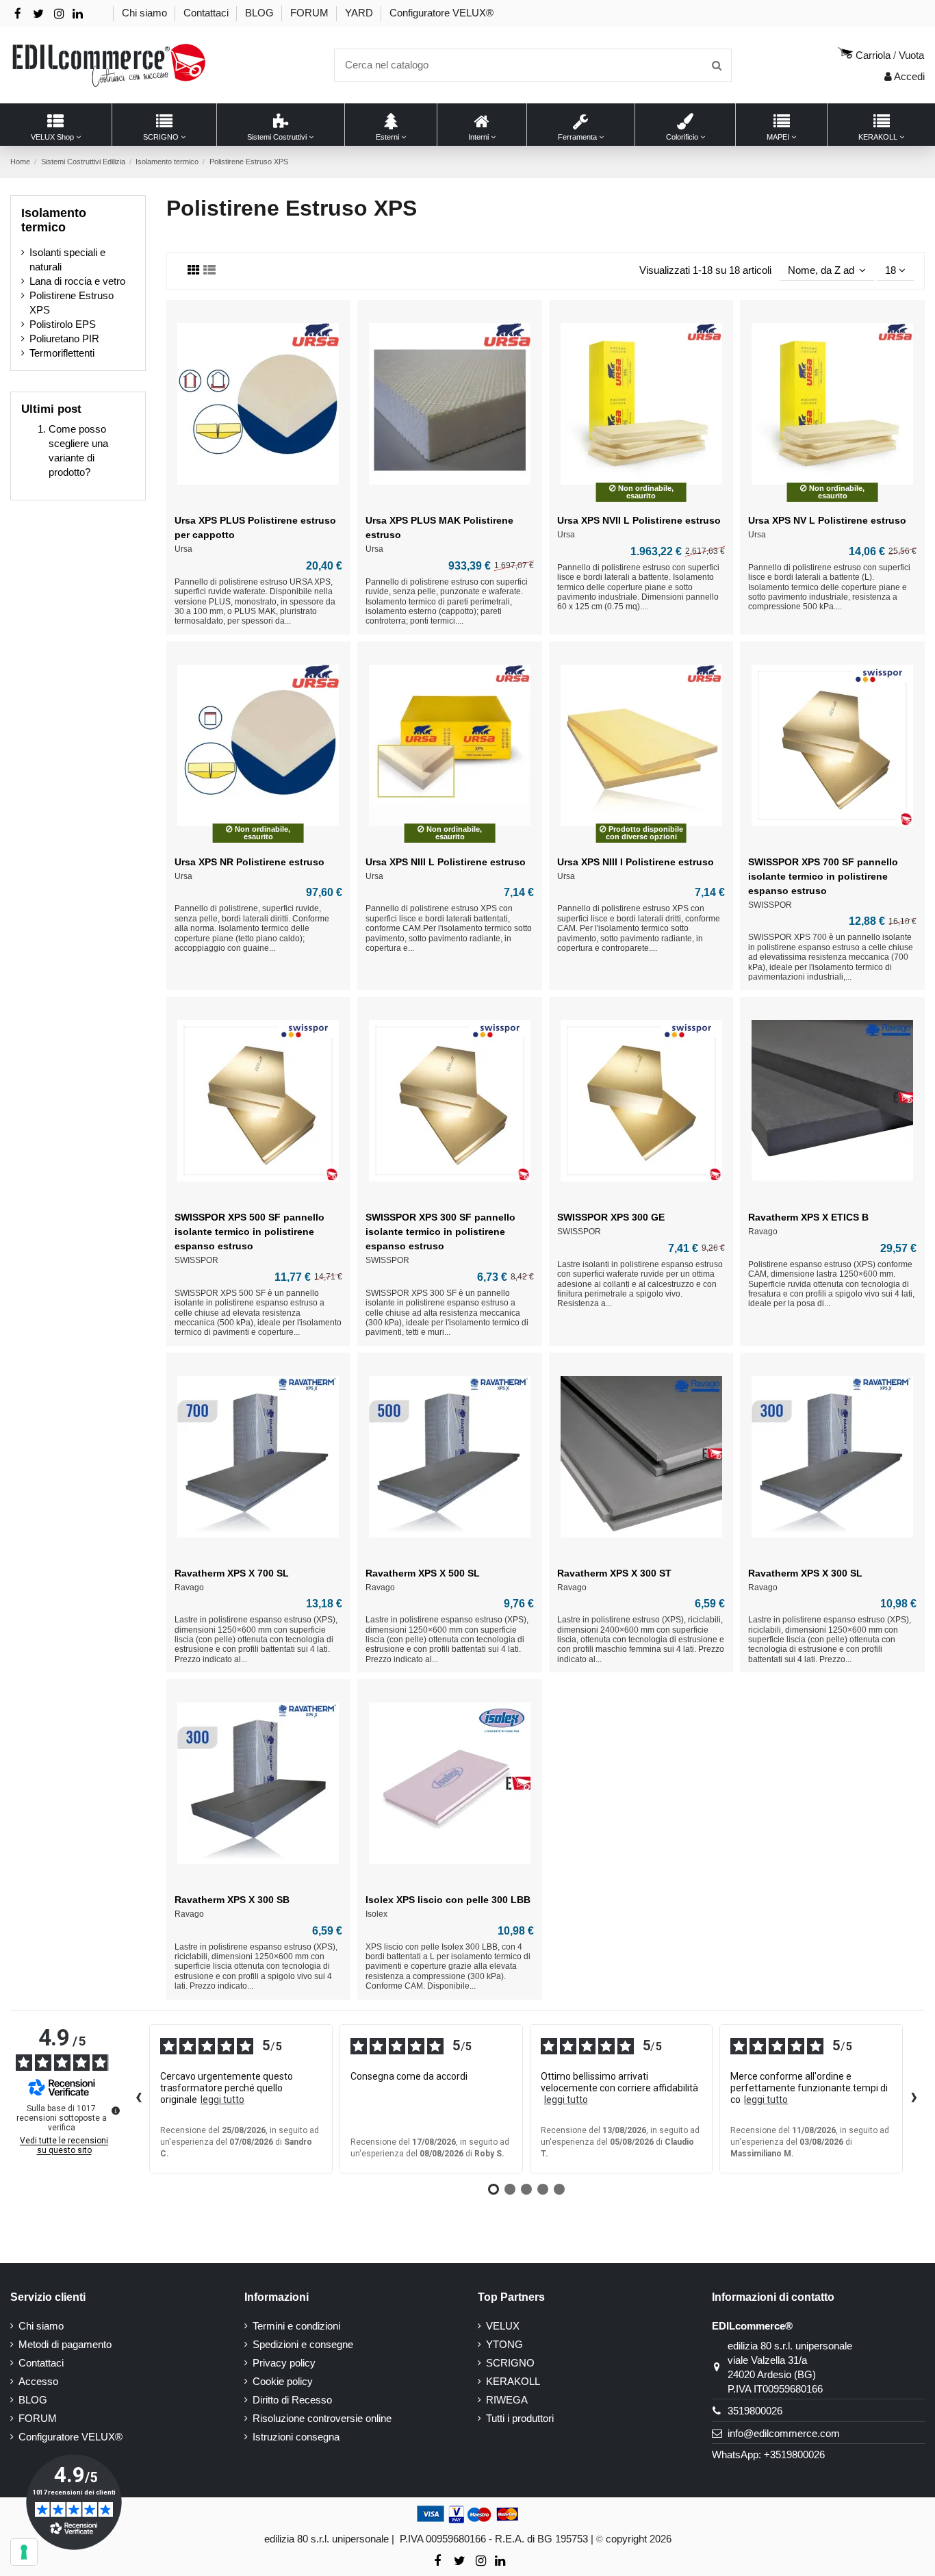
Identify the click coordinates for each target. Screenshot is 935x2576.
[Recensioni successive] (914, 2099)
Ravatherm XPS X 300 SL (805, 1573)
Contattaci (207, 13)
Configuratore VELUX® (441, 13)
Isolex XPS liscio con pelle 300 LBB (448, 1900)
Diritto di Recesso (292, 2400)
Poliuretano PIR (64, 339)
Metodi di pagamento (65, 2344)
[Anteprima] (258, 502)
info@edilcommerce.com (784, 2433)
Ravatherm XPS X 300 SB (232, 1900)
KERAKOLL (513, 2381)
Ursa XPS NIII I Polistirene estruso (636, 862)
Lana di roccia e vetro (77, 281)
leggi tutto (222, 2100)
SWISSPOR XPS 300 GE (611, 1217)
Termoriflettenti (62, 353)
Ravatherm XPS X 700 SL (232, 1573)
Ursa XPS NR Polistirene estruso (249, 862)
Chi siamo (146, 13)
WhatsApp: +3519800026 (768, 2454)
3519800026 (755, 2411)
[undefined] (116, 2110)
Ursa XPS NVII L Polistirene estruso (639, 520)
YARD (360, 13)
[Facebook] (18, 14)
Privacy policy (284, 2363)
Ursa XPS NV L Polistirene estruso (827, 520)
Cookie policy (283, 2381)
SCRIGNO (510, 2363)
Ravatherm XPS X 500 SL (423, 1573)
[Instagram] (59, 14)
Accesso (38, 2381)
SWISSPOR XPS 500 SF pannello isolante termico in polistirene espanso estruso (249, 1232)
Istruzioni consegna (296, 2437)
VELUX (503, 2326)
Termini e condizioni (296, 2326)
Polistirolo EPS (63, 324)
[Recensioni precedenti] (138, 2099)
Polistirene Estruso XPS (72, 303)
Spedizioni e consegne (303, 2344)
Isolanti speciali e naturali (67, 259)
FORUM (311, 13)
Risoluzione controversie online (322, 2418)
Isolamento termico (54, 220)
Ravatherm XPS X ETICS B (808, 1217)
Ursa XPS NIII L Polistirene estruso (446, 862)
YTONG (504, 2344)
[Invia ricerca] (717, 65)
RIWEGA (507, 2400)
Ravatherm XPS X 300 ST (614, 1573)
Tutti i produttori (520, 2418)
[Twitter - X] (38, 14)
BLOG (261, 13)
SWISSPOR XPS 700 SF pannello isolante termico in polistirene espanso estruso (823, 876)
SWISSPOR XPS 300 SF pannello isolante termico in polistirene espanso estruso (440, 1232)
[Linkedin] (78, 14)
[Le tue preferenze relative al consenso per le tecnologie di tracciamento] (24, 2552)
